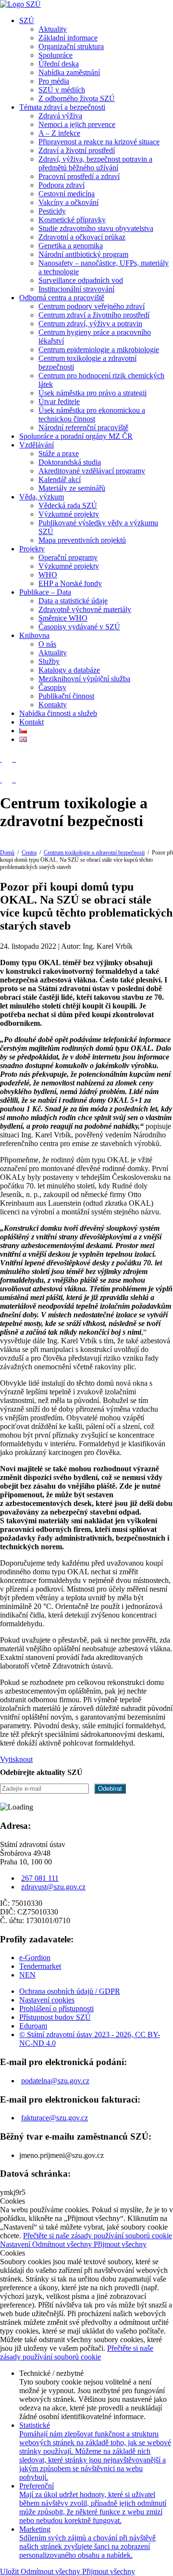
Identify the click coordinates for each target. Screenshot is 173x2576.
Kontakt (31, 722)
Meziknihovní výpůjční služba (84, 679)
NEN (27, 1975)
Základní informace (68, 38)
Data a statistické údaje (73, 601)
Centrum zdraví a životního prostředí (94, 315)
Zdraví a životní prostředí (77, 150)
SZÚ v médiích (62, 90)
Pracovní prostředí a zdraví (79, 176)
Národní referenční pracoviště (83, 427)
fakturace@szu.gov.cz (55, 2118)
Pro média (54, 81)
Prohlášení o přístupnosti (56, 2009)
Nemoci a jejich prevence (77, 124)
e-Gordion (35, 1958)
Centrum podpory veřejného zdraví (92, 306)
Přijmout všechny (120, 2244)
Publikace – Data (45, 592)
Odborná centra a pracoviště (62, 298)
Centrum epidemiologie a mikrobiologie (99, 350)
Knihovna (34, 635)
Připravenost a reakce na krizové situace (99, 142)
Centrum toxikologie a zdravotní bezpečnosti (94, 853)
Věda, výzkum (42, 497)
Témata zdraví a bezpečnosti (62, 107)
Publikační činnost (66, 696)
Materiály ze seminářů (72, 488)
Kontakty (53, 705)
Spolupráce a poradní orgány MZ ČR (76, 436)
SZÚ (27, 20)
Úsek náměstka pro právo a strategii (93, 393)
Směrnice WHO (63, 618)
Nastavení (16, 2244)
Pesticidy (52, 211)
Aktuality (53, 29)
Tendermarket (40, 1966)
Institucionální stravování (76, 289)
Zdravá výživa (60, 116)
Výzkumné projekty (69, 514)
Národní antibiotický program (83, 254)
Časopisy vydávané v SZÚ (79, 627)
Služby (49, 661)
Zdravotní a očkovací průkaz (82, 237)
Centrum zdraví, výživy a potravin (90, 324)
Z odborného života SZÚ (77, 98)
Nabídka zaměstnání (69, 72)
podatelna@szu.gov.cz (55, 2081)
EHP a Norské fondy (70, 583)
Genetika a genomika (71, 246)
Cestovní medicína (67, 194)
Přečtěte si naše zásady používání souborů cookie (98, 2236)
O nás (47, 644)
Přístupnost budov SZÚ (55, 2017)
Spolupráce (56, 55)
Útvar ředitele (59, 402)
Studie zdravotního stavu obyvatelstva (96, 228)
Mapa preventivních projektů (82, 540)
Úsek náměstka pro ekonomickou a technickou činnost (92, 414)
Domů (7, 853)
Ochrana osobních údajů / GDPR (70, 1991)
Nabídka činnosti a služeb (58, 713)
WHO (48, 575)
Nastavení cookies (47, 2000)
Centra (29, 853)
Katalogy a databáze (69, 670)
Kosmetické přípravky (72, 220)
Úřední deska (59, 64)
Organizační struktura (71, 46)
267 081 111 (40, 1878)
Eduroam (33, 2026)
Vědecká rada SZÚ (68, 505)
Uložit (10, 2571)
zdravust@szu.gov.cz (53, 1887)
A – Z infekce (59, 133)
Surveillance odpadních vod (81, 280)
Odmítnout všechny (63, 2244)
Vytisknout (16, 1759)
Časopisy (52, 687)
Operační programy (68, 557)
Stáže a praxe (59, 453)
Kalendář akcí (60, 479)
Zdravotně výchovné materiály (85, 609)
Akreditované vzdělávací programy (92, 471)
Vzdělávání (37, 445)
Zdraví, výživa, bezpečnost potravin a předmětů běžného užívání (95, 163)
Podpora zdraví (62, 185)
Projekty (32, 549)
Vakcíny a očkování (68, 202)
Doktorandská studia (70, 462)
